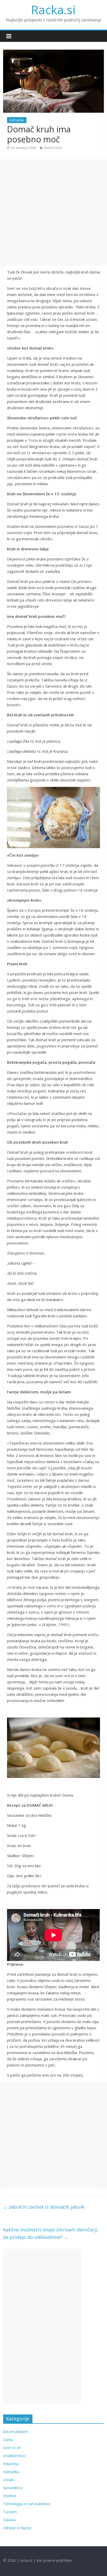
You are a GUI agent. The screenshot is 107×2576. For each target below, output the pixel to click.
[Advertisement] (53, 212)
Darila (8, 2440)
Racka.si (53, 10)
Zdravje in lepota (17, 2528)
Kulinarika (17, 120)
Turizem (10, 2512)
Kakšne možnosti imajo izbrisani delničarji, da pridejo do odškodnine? (51, 2233)
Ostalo (9, 2480)
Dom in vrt (12, 2448)
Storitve (10, 2496)
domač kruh (53, 148)
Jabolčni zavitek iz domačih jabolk (44, 2207)
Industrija (11, 2464)
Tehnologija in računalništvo (27, 2504)
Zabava (9, 2520)
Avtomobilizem (16, 2432)
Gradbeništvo (14, 2456)
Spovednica (13, 2488)
